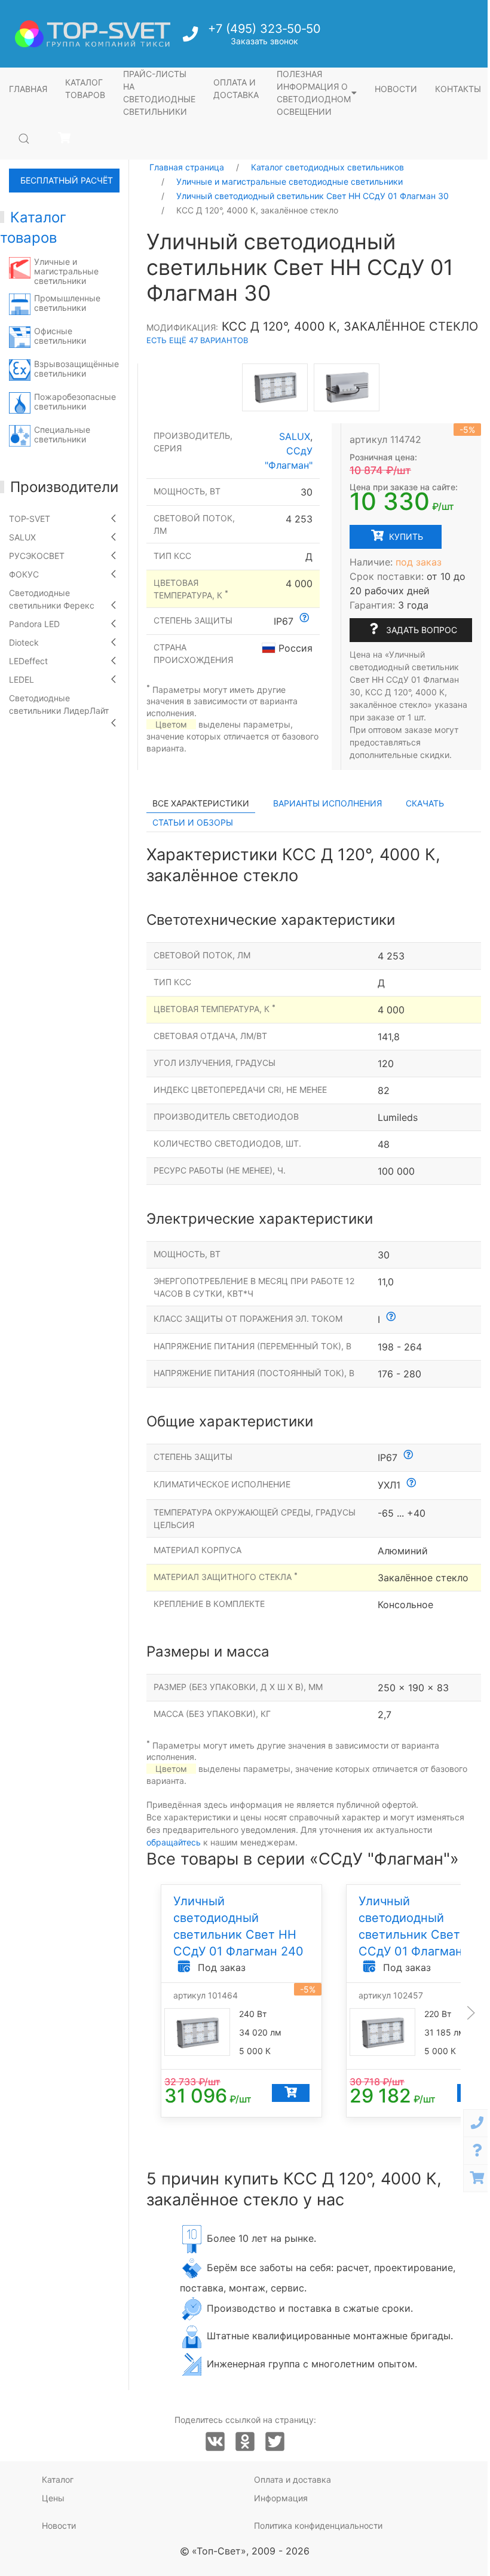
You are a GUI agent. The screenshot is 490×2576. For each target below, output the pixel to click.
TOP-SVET (30, 519)
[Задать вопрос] (477, 2151)
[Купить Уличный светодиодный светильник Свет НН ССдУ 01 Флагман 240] (291, 2094)
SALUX (22, 537)
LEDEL (22, 679)
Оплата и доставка (236, 88)
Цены (53, 2498)
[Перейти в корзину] (64, 138)
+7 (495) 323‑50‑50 (264, 29)
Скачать (425, 803)
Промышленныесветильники (67, 303)
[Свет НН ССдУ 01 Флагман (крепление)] (347, 387)
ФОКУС (24, 574)
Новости (396, 89)
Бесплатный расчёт (67, 180)
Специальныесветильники (62, 434)
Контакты (458, 89)
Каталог (58, 2479)
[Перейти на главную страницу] (93, 34)
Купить (405, 537)
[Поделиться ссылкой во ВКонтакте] (215, 2442)
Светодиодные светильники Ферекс (52, 599)
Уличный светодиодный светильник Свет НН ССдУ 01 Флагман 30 (313, 196)
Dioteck (24, 642)
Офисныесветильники (60, 336)
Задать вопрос (420, 630)
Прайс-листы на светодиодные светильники (159, 93)
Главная (28, 89)
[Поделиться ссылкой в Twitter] (275, 2442)
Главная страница (187, 167)
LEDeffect (28, 661)
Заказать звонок (264, 41)
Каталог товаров (85, 88)
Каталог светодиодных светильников (327, 167)
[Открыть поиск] (24, 139)
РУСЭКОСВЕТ (37, 556)
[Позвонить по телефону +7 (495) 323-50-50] (192, 37)
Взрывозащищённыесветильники (76, 369)
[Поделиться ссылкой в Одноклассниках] (245, 2442)
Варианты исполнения (327, 803)
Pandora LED (34, 624)
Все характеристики (201, 803)
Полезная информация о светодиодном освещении (314, 93)
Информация (281, 2498)
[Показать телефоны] (477, 2123)
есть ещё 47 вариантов (197, 340)
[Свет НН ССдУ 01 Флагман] (275, 387)
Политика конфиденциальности (318, 2525)
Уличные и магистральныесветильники (66, 271)
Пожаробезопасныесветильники (75, 401)
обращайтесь (174, 1842)
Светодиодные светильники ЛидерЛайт (59, 704)
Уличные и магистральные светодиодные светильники (290, 181)
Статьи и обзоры (193, 822)
